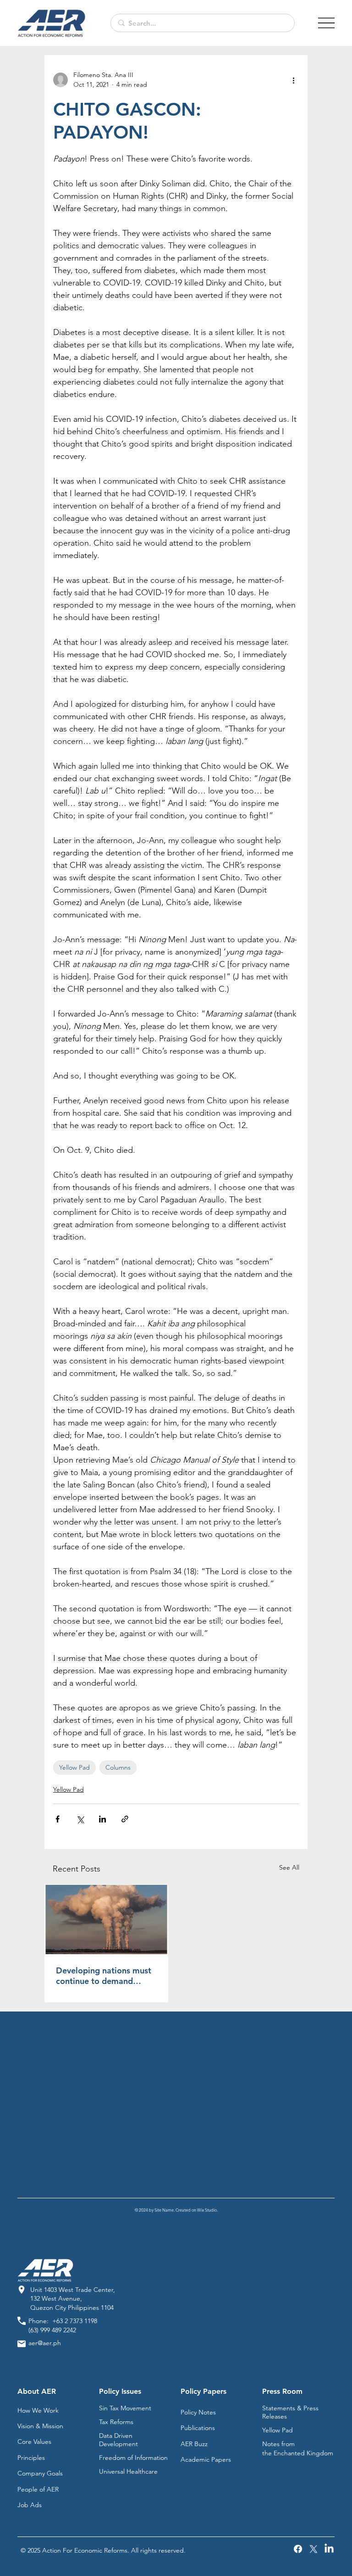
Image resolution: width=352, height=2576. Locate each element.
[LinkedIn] (329, 2549)
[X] (313, 2549)
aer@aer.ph (45, 2343)
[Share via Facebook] (58, 1819)
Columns (118, 1767)
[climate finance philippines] (106, 1919)
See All (289, 1867)
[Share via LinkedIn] (102, 1819)
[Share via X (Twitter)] (80, 1819)
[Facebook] (298, 2549)
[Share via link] (125, 1819)
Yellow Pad (74, 1767)
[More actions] (293, 80)
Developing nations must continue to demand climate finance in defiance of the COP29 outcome (104, 1976)
